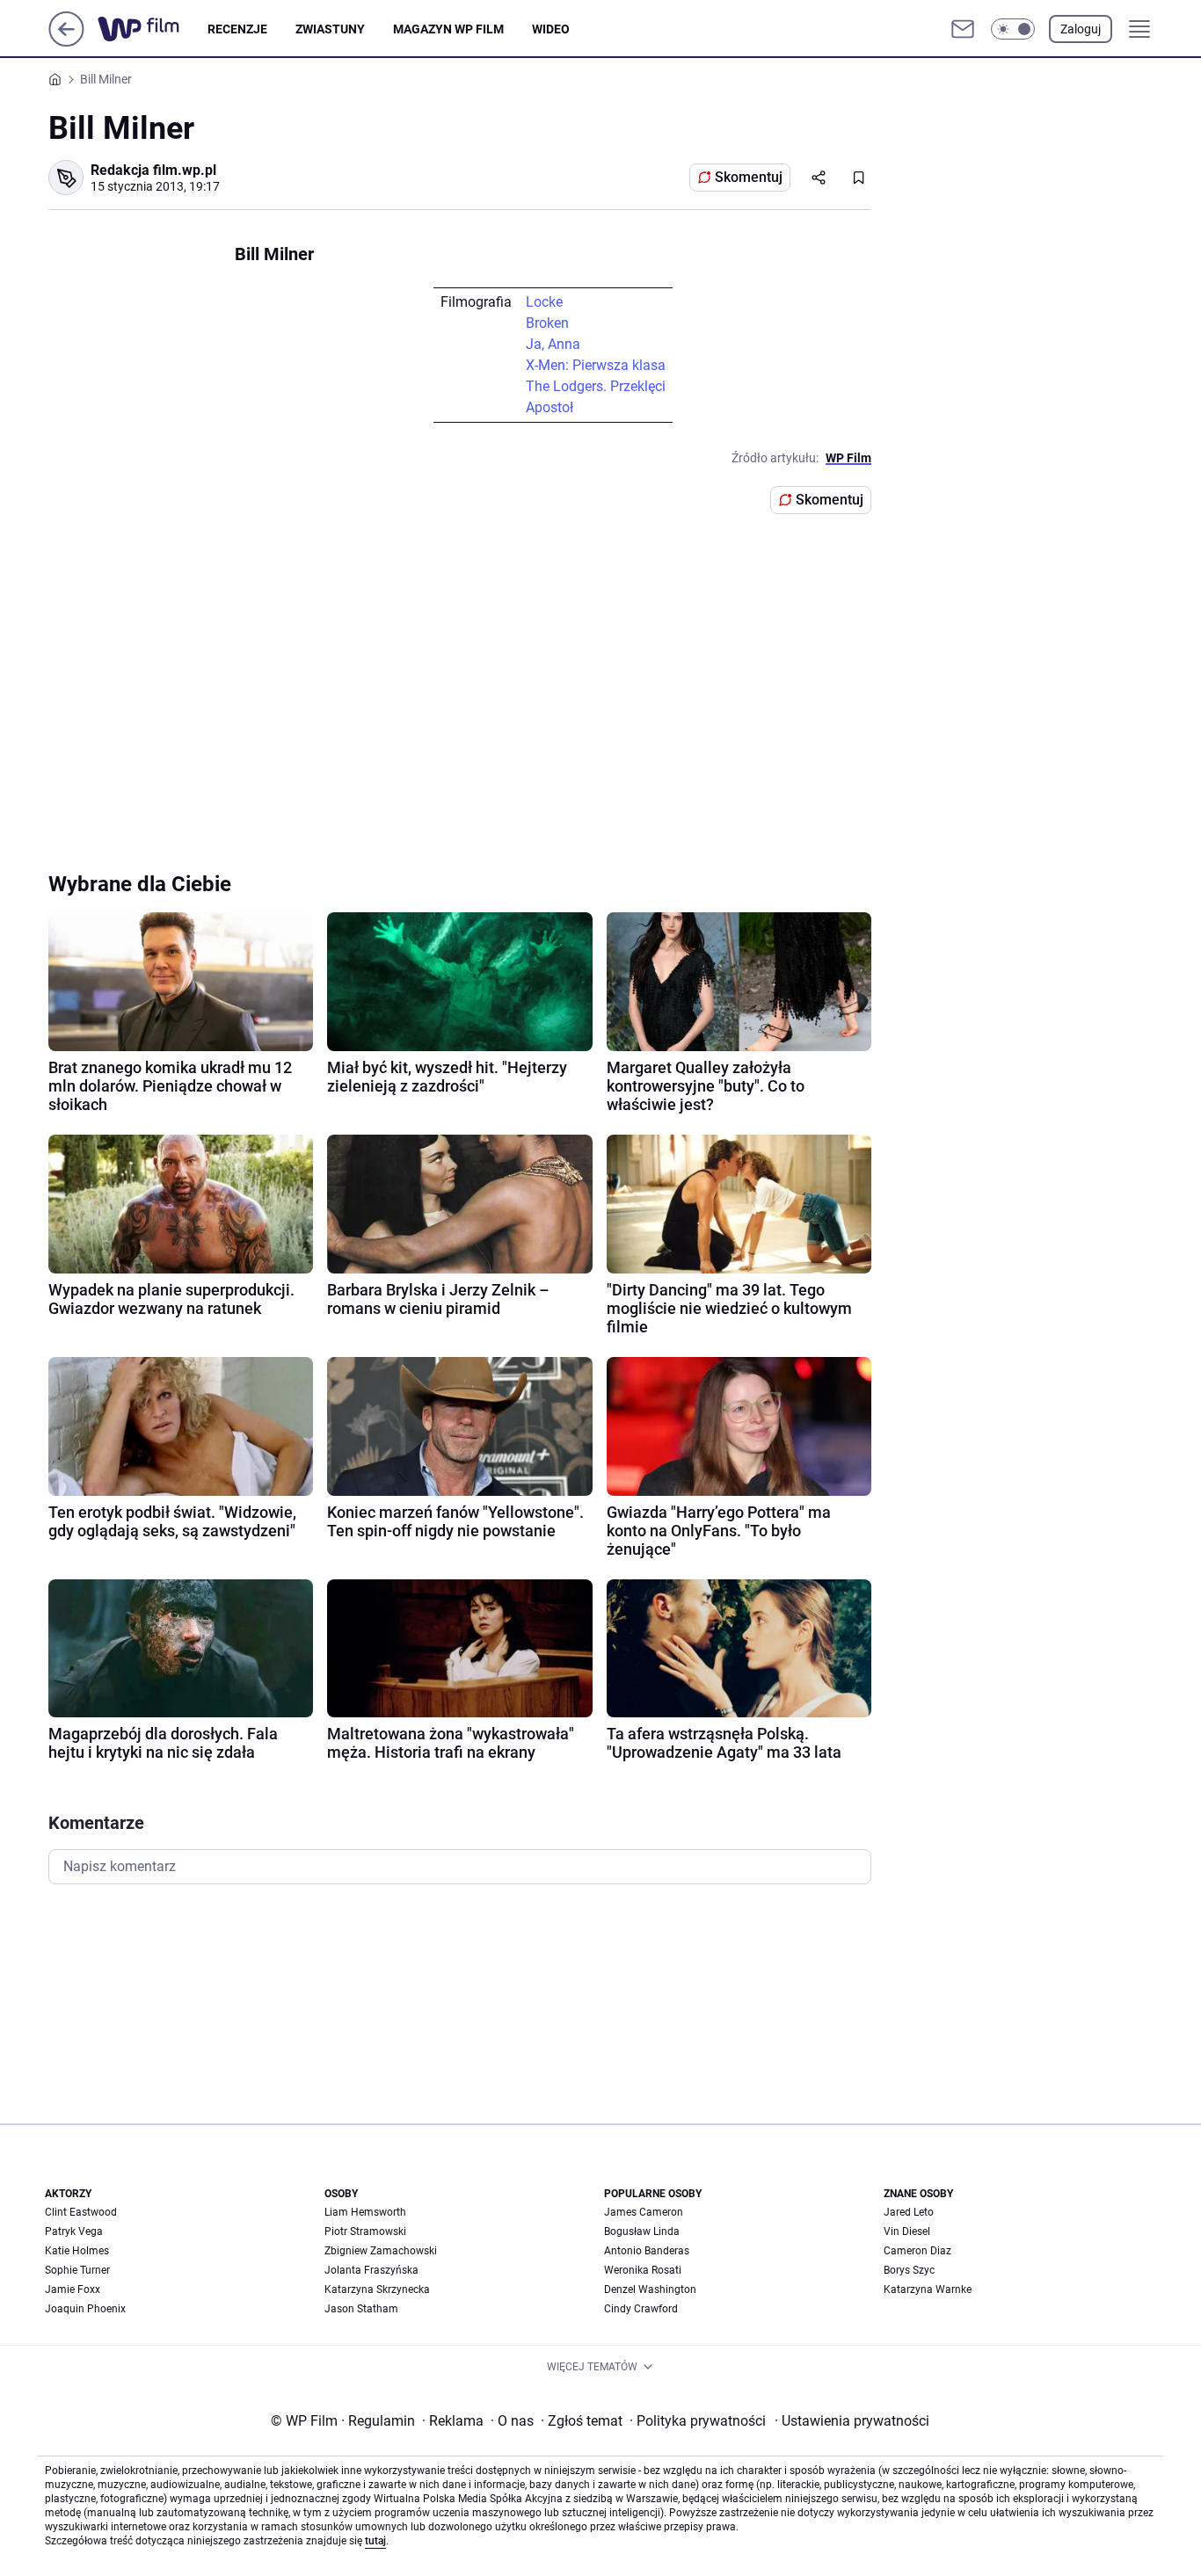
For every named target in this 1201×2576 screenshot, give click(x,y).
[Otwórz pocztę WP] (963, 29)
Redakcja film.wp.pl (153, 170)
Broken (547, 323)
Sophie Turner (77, 2270)
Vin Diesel (907, 2231)
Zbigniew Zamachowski (381, 2251)
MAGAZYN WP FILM (448, 29)
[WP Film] (153, 29)
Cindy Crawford (641, 2309)
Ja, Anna (553, 344)
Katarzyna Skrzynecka (377, 2289)
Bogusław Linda (642, 2231)
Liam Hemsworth (365, 2212)
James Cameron (644, 2212)
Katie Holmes (77, 2251)
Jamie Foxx (73, 2289)
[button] (1013, 29)
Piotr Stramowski (365, 2231)
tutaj (375, 2541)
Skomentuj (749, 177)
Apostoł (550, 407)
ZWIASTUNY (330, 29)
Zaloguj (1081, 29)
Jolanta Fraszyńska (371, 2270)
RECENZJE (237, 29)
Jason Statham (361, 2309)
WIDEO (551, 29)
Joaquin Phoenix (85, 2309)
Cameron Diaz (917, 2251)
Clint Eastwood (81, 2212)
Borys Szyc (909, 2270)
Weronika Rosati (643, 2270)
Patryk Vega (74, 2231)
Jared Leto (909, 2212)
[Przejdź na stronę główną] (66, 42)
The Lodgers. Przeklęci (596, 386)
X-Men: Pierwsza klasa (596, 365)
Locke (544, 302)
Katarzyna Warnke (928, 2289)
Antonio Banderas (647, 2251)
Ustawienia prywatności (852, 2421)
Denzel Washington (650, 2289)
